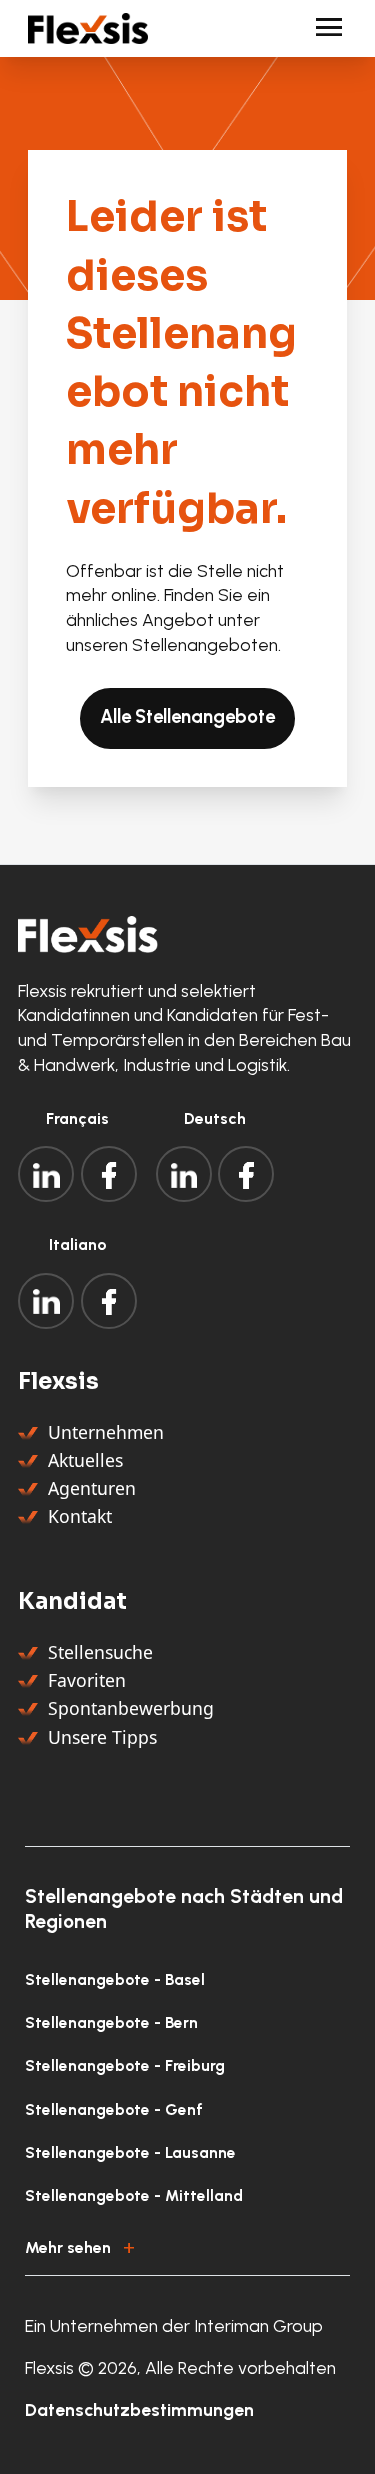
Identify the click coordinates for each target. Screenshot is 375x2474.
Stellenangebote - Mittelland (134, 2195)
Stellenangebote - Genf (114, 2109)
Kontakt (80, 1516)
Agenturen (92, 1488)
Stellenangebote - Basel (115, 1979)
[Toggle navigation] (320, 28)
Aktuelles (85, 1460)
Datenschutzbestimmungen (139, 2409)
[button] (187, 2244)
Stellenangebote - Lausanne (130, 2152)
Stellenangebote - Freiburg (125, 2065)
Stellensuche (100, 1652)
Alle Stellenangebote (187, 717)
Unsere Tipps (102, 1737)
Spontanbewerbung (131, 1708)
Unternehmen (106, 1432)
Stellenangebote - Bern (111, 2022)
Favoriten (87, 1680)
